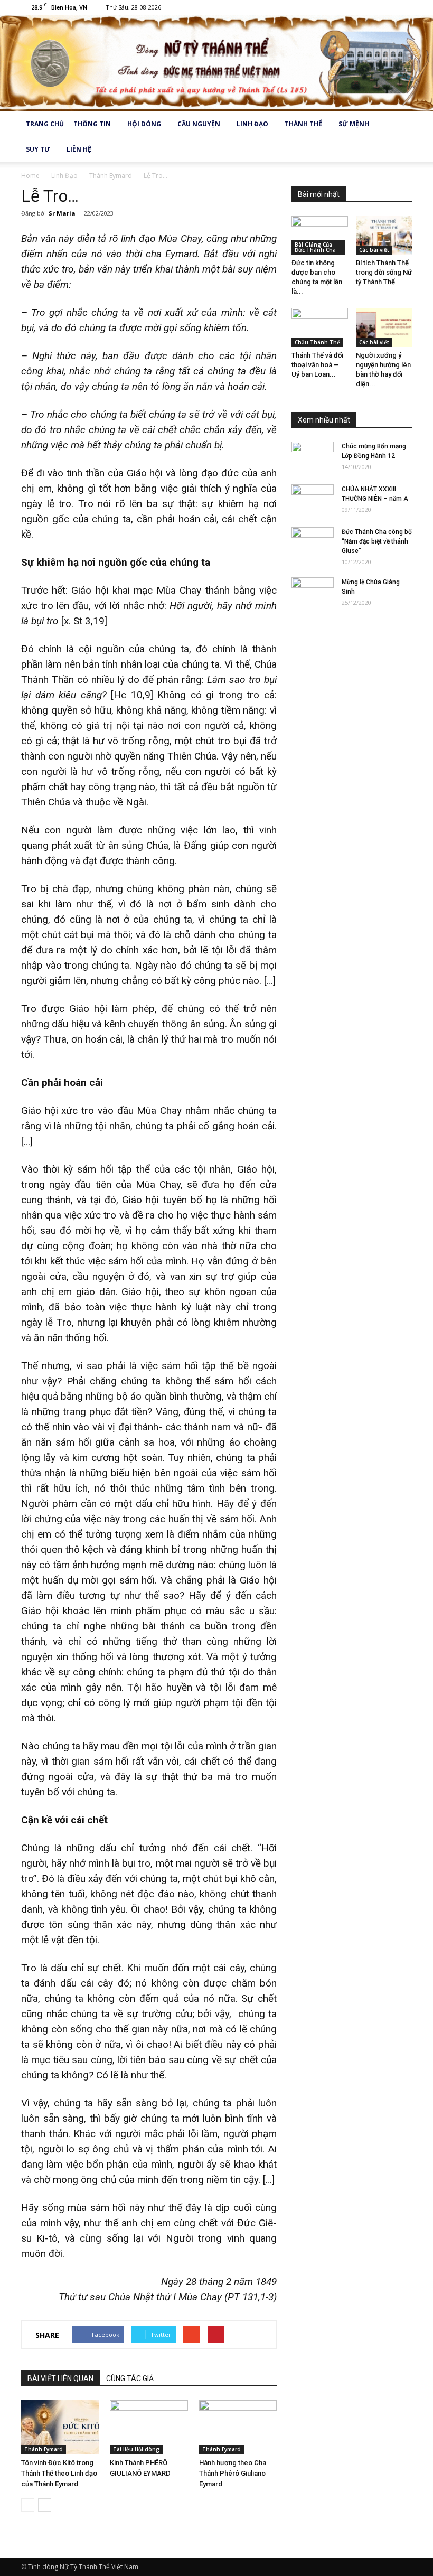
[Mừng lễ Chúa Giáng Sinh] (313, 592)
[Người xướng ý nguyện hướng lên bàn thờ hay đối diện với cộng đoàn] (384, 327)
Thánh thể (303, 124)
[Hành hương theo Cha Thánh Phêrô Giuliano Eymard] (238, 2427)
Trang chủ (45, 124)
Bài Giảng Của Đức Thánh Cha (315, 247)
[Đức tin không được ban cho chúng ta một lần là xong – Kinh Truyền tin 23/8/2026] (320, 235)
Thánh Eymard (44, 2449)
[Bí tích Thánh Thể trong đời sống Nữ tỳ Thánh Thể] (384, 235)
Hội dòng (144, 124)
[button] (399, 137)
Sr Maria (62, 213)
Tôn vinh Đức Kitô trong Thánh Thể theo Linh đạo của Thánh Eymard (59, 2473)
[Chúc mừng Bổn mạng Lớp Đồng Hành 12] (313, 456)
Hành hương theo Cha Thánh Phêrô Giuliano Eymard (233, 2473)
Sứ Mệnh (354, 124)
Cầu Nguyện (199, 124)
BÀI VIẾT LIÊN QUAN (60, 2378)
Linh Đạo (252, 124)
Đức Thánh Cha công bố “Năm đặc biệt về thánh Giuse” (377, 541)
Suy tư (38, 149)
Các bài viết (374, 250)
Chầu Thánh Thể (317, 342)
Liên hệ (79, 149)
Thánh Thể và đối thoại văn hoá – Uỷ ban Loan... (317, 365)
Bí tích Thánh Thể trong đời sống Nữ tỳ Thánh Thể (384, 272)
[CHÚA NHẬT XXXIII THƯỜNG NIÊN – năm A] (313, 499)
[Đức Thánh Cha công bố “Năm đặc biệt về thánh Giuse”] (313, 542)
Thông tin (92, 124)
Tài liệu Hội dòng (136, 2449)
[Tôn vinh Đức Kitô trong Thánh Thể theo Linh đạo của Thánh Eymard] (60, 2427)
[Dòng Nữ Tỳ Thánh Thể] (216, 63)
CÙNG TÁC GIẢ (130, 2378)
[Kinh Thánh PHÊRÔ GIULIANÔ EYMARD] (149, 2427)
